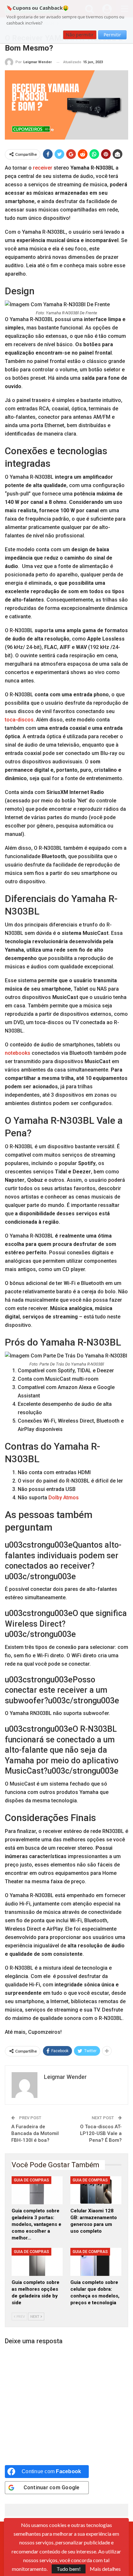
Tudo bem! (69, 2569)
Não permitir (80, 35)
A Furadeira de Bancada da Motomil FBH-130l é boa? (35, 2133)
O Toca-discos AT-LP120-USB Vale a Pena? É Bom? (101, 2133)
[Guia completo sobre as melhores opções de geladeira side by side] (37, 2262)
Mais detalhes (105, 2569)
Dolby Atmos (64, 1498)
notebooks (18, 1053)
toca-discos (19, 720)
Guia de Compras (31, 2180)
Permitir (112, 35)
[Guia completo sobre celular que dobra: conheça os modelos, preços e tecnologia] (96, 2262)
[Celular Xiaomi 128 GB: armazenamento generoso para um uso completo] (96, 2190)
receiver (43, 168)
